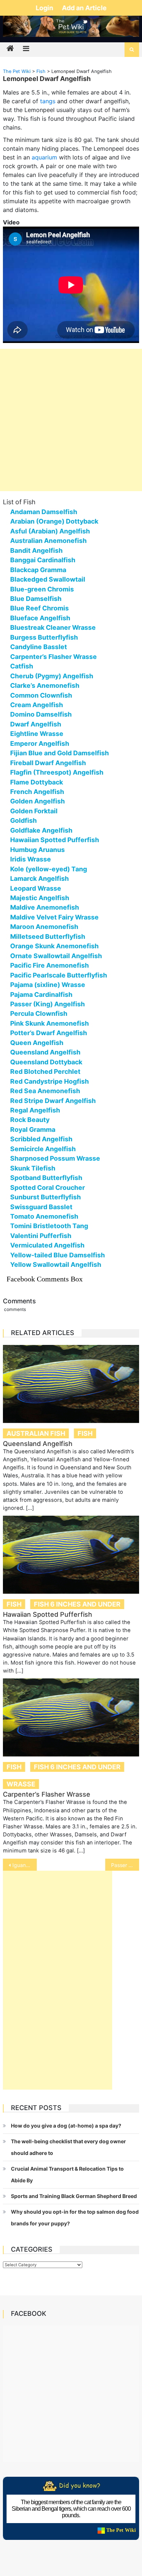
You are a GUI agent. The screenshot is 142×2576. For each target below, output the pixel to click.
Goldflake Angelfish (41, 830)
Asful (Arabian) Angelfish (50, 531)
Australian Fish (36, 1433)
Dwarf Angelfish (36, 724)
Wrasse (21, 1784)
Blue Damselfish (36, 599)
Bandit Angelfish (36, 550)
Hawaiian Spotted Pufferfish (55, 840)
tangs (48, 101)
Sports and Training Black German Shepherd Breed (74, 2196)
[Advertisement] (71, 420)
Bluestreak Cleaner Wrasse (53, 627)
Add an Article (84, 8)
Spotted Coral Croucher (48, 1187)
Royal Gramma (33, 1129)
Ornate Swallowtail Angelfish (56, 956)
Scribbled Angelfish (41, 1139)
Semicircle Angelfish (43, 1149)
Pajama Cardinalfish (41, 994)
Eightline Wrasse (37, 734)
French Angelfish (37, 792)
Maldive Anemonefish (45, 907)
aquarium (44, 157)
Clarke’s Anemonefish (45, 685)
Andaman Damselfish (44, 512)
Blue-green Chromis (42, 589)
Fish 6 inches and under (77, 1604)
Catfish (22, 666)
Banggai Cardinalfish (43, 560)
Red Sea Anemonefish (45, 1091)
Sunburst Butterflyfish (46, 1197)
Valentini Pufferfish (41, 1236)
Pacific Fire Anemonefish (50, 965)
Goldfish (23, 820)
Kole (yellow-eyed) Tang (49, 869)
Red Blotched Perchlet (45, 1071)
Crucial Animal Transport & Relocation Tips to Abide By (67, 2174)
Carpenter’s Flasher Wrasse (54, 657)
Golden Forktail (34, 811)
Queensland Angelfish (45, 1052)
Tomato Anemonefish (44, 1216)
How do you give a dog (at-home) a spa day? (66, 2126)
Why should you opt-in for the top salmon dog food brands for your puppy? (75, 2218)
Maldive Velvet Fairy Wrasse (54, 917)
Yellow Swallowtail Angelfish (56, 1264)
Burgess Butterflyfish (44, 637)
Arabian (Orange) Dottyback (54, 521)
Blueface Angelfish (40, 618)
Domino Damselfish (41, 714)
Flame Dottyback (37, 782)
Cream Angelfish (37, 705)
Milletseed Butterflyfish (48, 936)
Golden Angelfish (38, 801)
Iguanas (22, 1865)
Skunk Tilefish (33, 1168)
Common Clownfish (41, 695)
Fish (85, 1433)
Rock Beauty (30, 1120)
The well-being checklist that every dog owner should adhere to (68, 2147)
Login (45, 8)
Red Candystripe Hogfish (50, 1081)
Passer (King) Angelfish (48, 1004)
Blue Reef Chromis (40, 608)
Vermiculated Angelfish (47, 1245)
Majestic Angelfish (40, 898)
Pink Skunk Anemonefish (50, 1023)
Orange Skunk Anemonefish (54, 946)
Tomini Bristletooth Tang (49, 1226)
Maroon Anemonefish (44, 927)
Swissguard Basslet (41, 1207)
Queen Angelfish (37, 1043)
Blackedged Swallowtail (48, 579)
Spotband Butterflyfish (46, 1178)
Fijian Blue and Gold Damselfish (60, 753)
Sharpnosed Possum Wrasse (55, 1158)
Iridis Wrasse (31, 859)
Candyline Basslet (39, 647)
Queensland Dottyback (46, 1062)
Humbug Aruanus (38, 850)
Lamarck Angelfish (40, 878)
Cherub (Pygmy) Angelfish (52, 676)
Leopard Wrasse (36, 888)
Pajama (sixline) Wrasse (48, 985)
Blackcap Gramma (38, 570)
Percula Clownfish (39, 1013)
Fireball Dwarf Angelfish (48, 763)
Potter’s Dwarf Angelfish (49, 1033)
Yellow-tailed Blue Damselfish (58, 1255)
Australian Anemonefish (48, 541)
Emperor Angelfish (40, 743)
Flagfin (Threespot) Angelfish (57, 772)
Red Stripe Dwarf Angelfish (53, 1101)
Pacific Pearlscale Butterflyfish (59, 975)
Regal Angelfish (35, 1110)
